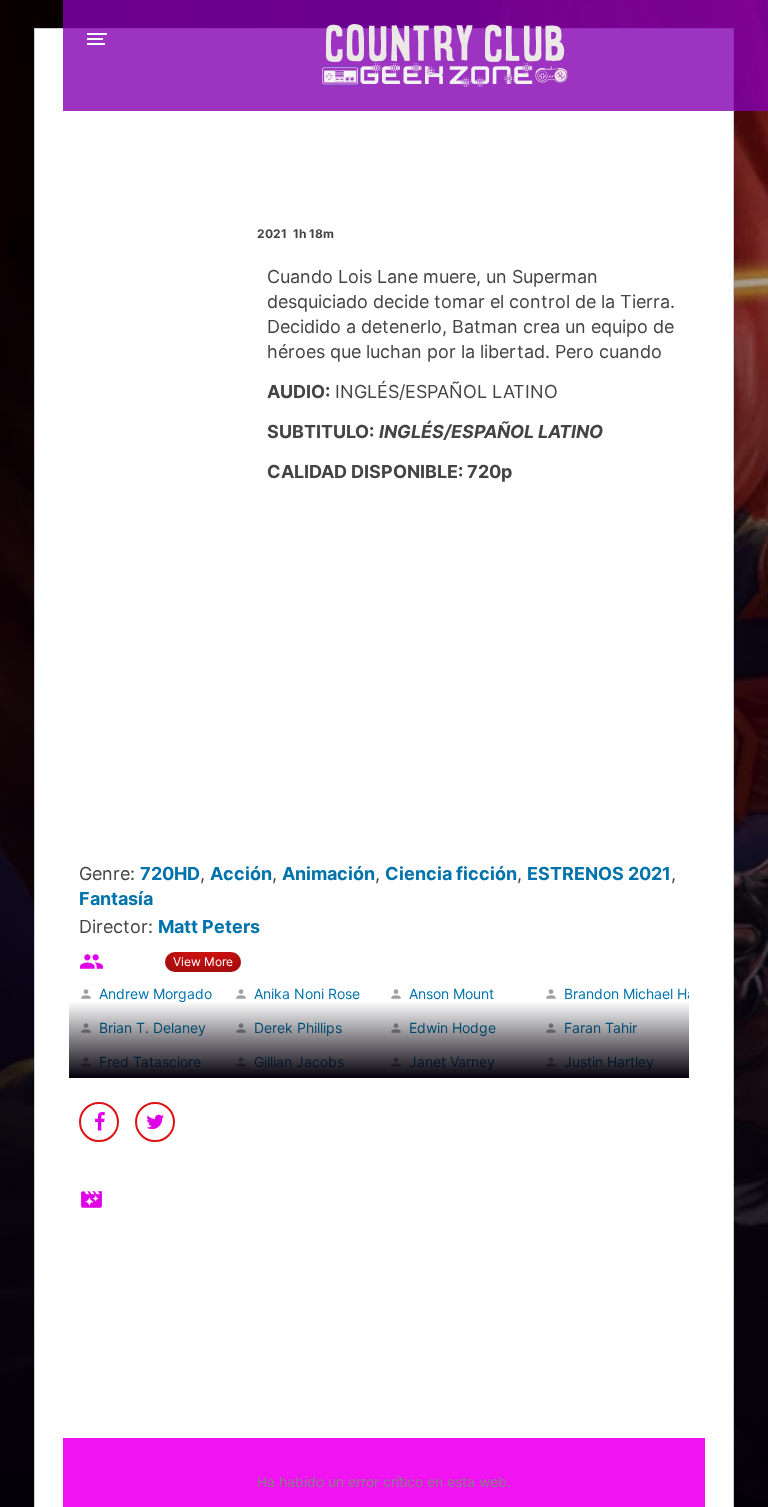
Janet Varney (452, 1061)
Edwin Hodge (452, 1027)
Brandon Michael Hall (632, 993)
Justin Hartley (609, 1061)
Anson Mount (451, 993)
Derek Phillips (298, 1027)
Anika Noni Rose (307, 993)
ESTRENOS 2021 (599, 873)
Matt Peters (209, 926)
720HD (170, 873)
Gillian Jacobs (299, 1061)
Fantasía (116, 898)
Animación (328, 873)
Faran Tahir (600, 1027)
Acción (241, 873)
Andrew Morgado (155, 993)
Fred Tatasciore (150, 1061)
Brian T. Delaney (152, 1027)
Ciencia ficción (451, 873)
